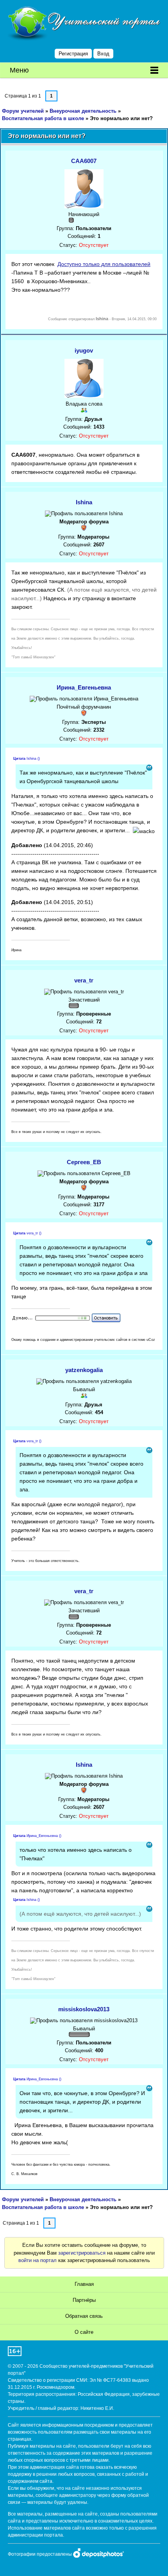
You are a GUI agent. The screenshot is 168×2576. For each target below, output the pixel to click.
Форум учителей (23, 111)
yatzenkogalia (84, 1370)
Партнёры (84, 2300)
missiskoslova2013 (84, 2009)
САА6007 (84, 161)
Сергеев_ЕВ (84, 1162)
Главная (84, 2284)
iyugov (84, 350)
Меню (19, 70)
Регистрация (73, 54)
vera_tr (84, 980)
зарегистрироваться (82, 2253)
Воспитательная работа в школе (43, 118)
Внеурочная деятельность (83, 111)
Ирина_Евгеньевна (84, 687)
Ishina (84, 502)
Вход (103, 54)
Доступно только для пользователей (104, 264)
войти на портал (38, 2260)
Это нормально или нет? (121, 118)
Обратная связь (84, 2316)
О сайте (84, 2332)
